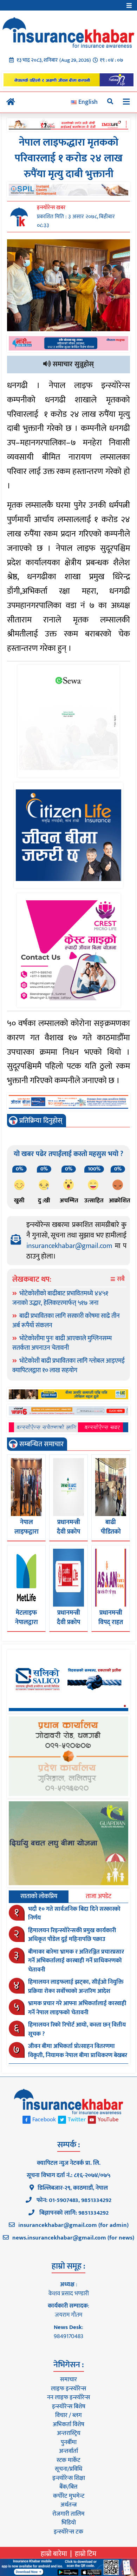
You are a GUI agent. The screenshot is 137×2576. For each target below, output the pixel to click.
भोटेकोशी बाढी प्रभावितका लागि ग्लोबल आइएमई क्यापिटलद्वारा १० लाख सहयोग (68, 1366)
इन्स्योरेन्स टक (68, 2532)
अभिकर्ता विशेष (68, 2424)
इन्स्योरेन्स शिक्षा (69, 2478)
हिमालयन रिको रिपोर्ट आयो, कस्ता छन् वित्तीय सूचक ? (77, 2029)
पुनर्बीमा (69, 2442)
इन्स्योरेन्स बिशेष (69, 2407)
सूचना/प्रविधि (68, 2469)
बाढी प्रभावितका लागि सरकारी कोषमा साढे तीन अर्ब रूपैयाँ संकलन (66, 1321)
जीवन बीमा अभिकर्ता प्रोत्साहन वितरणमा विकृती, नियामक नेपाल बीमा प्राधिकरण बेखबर (78, 2051)
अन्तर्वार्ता (68, 2451)
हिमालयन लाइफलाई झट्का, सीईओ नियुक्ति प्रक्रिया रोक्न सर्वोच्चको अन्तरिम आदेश (76, 1987)
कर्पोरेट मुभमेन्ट (69, 2496)
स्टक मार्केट (68, 2460)
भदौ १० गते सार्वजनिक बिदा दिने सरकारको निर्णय (74, 1914)
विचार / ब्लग (68, 2415)
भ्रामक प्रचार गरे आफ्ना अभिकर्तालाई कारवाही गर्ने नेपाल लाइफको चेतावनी (77, 2008)
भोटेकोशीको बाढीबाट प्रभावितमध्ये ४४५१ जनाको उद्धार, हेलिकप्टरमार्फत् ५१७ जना (60, 1298)
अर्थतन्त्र (68, 2505)
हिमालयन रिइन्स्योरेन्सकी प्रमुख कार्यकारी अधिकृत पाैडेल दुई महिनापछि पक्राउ (72, 1935)
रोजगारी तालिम (68, 2514)
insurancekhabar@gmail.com (69, 1246)
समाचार (68, 2380)
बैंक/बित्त (68, 2487)
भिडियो (69, 2523)
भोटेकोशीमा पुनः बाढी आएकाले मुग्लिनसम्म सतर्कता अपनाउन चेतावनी (62, 1343)
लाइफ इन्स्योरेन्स (68, 2389)
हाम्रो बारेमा (54, 2554)
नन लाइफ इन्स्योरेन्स (68, 2397)
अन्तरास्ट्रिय (69, 2433)
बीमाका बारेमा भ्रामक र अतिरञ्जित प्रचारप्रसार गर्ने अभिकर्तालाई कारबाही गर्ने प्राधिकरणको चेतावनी (76, 1961)
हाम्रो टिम (86, 2554)
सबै (120, 1279)
